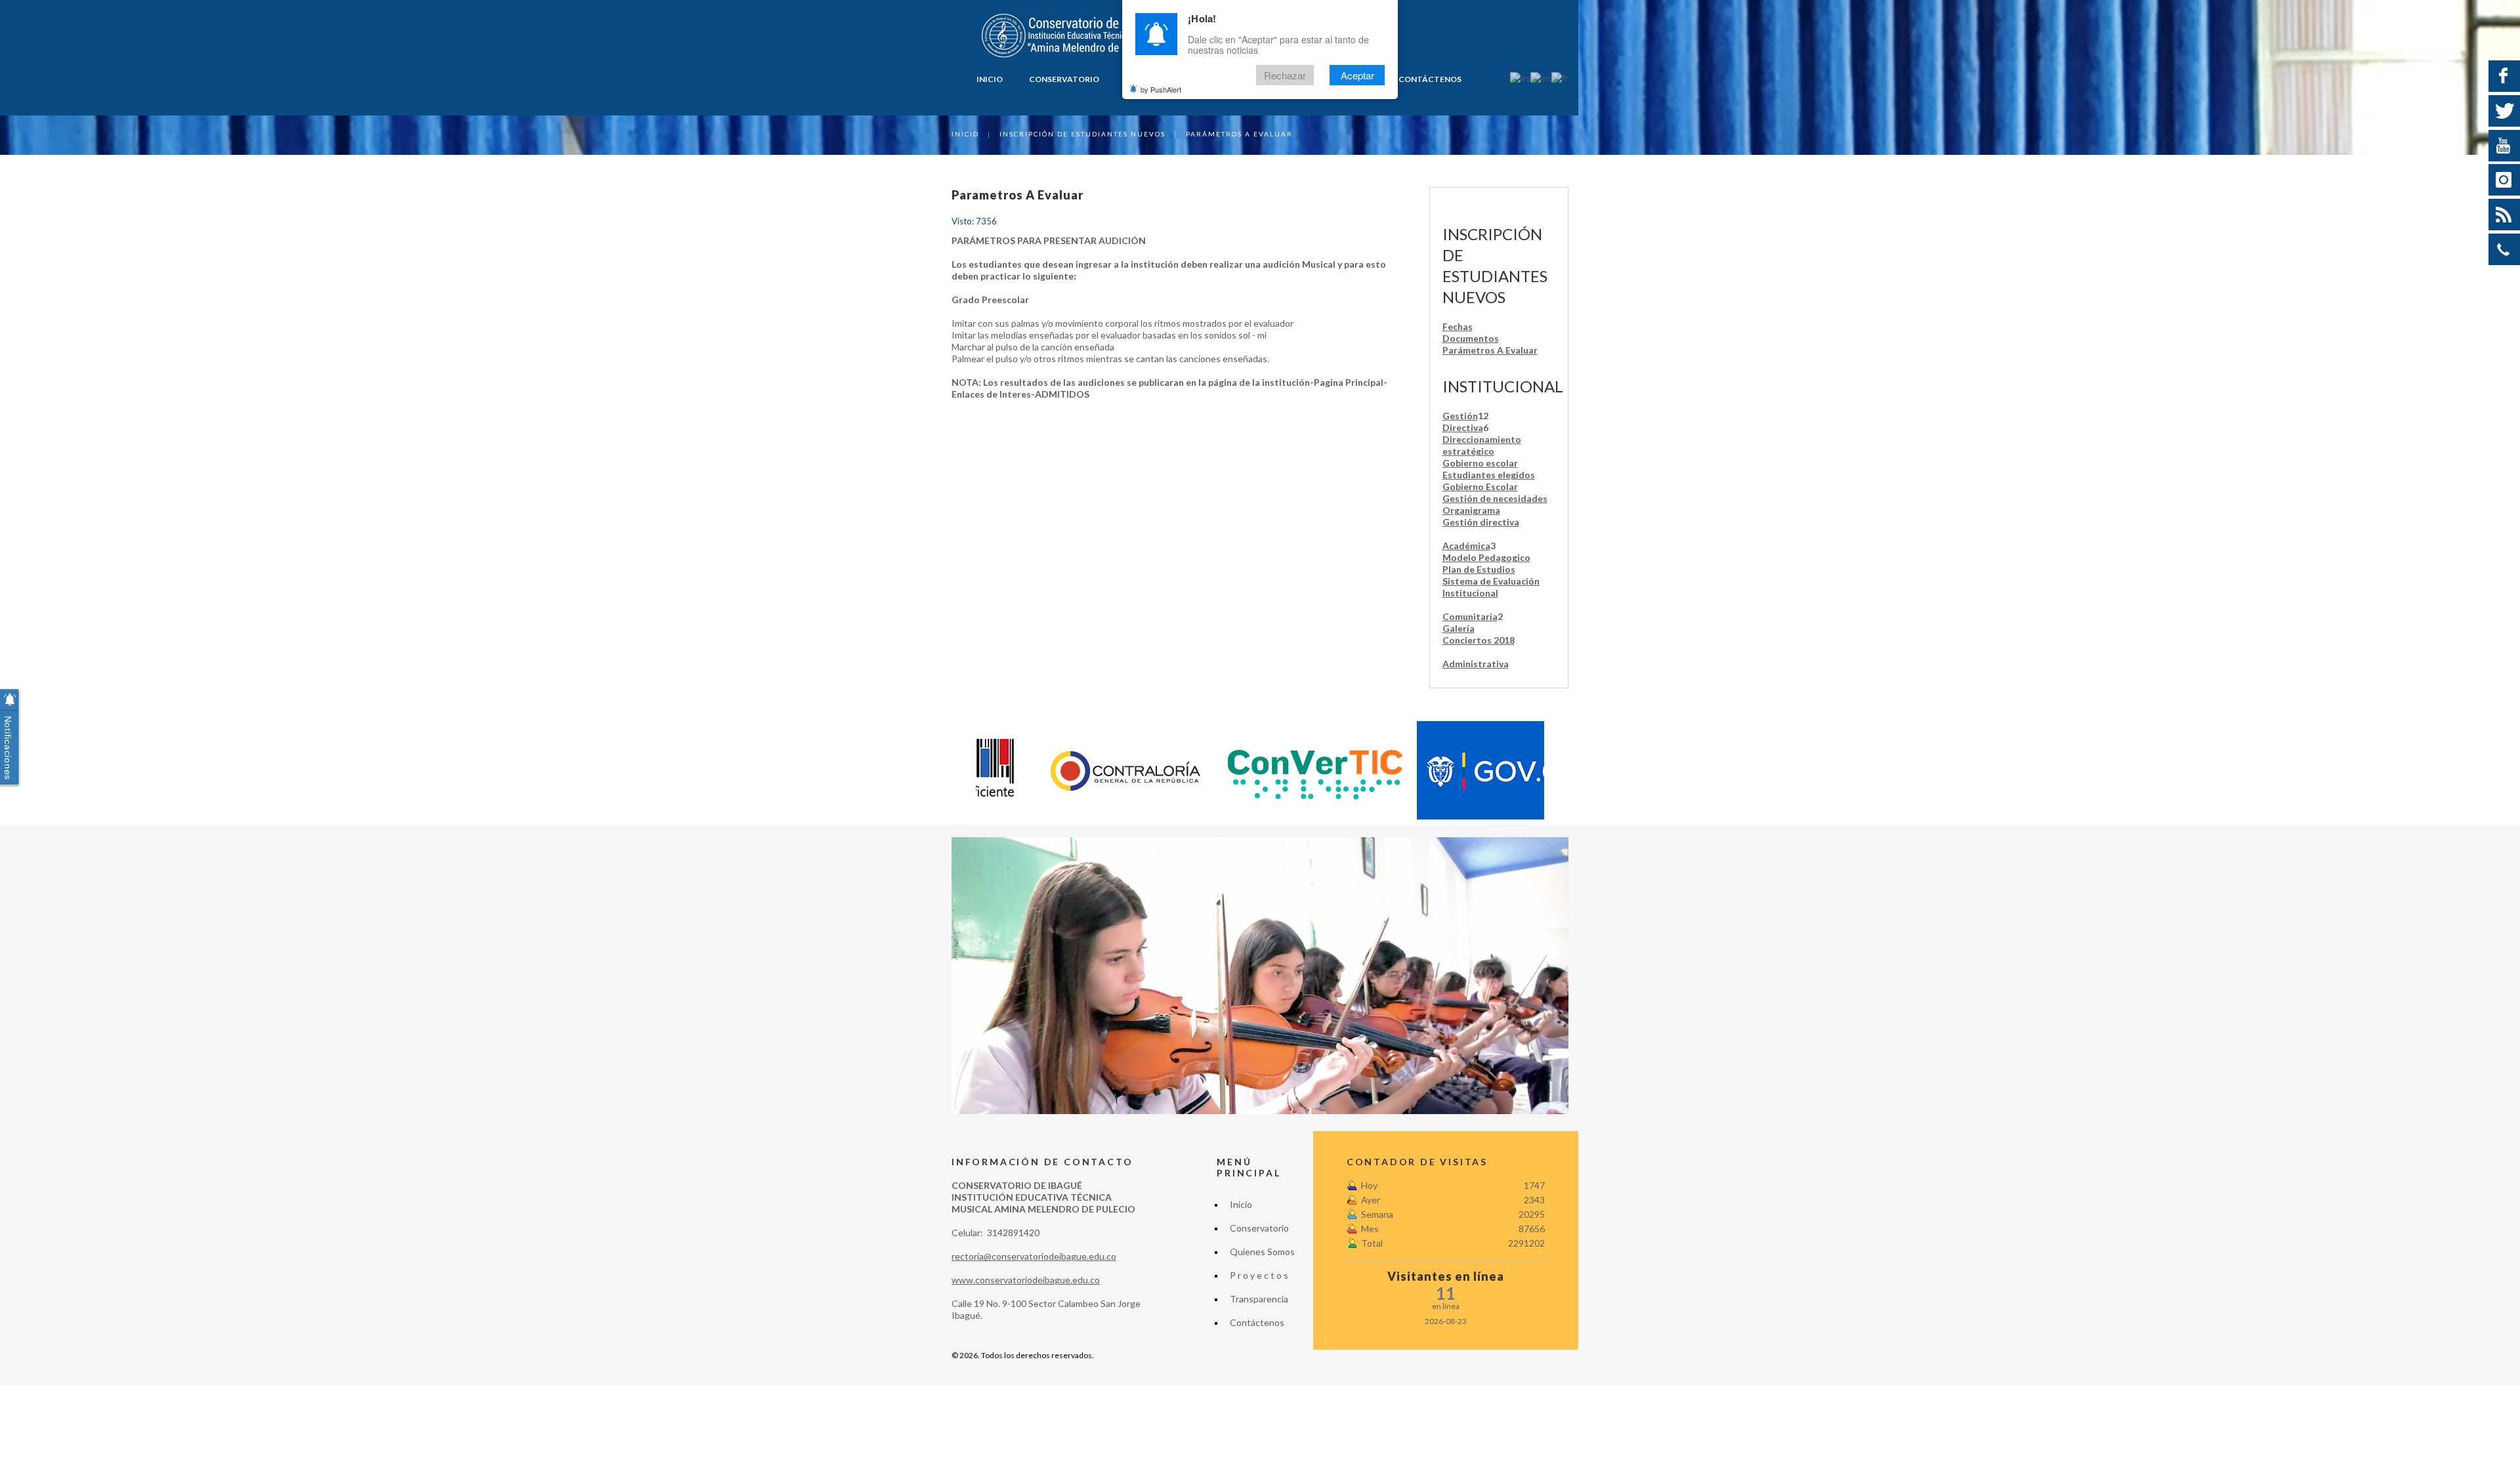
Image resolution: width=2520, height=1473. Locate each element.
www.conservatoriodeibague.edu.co (1026, 1280)
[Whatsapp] (2504, 249)
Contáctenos (1430, 79)
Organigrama (1471, 510)
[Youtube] (2504, 146)
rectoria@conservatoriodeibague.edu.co (1034, 1256)
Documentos (1471, 338)
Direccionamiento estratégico (1482, 445)
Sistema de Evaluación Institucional (1491, 587)
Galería (1459, 628)
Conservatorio (1064, 79)
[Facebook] (2504, 76)
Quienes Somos (1262, 1252)
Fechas (1458, 326)
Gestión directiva (1481, 522)
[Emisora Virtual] (2504, 215)
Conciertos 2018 (1479, 640)
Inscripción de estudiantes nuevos (1082, 134)
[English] (1541, 77)
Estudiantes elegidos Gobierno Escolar (1489, 481)
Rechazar (1285, 75)
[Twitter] (2504, 111)
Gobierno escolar (1480, 463)
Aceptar (1357, 75)
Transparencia (1259, 1299)
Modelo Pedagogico (1486, 557)
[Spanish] (1520, 77)
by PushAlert (1161, 89)
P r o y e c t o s (1259, 1275)
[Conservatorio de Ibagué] (1070, 36)
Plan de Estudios (1479, 569)
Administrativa (1476, 664)
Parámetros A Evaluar (1490, 350)
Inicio (990, 79)
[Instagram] (2504, 180)
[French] (1560, 77)
